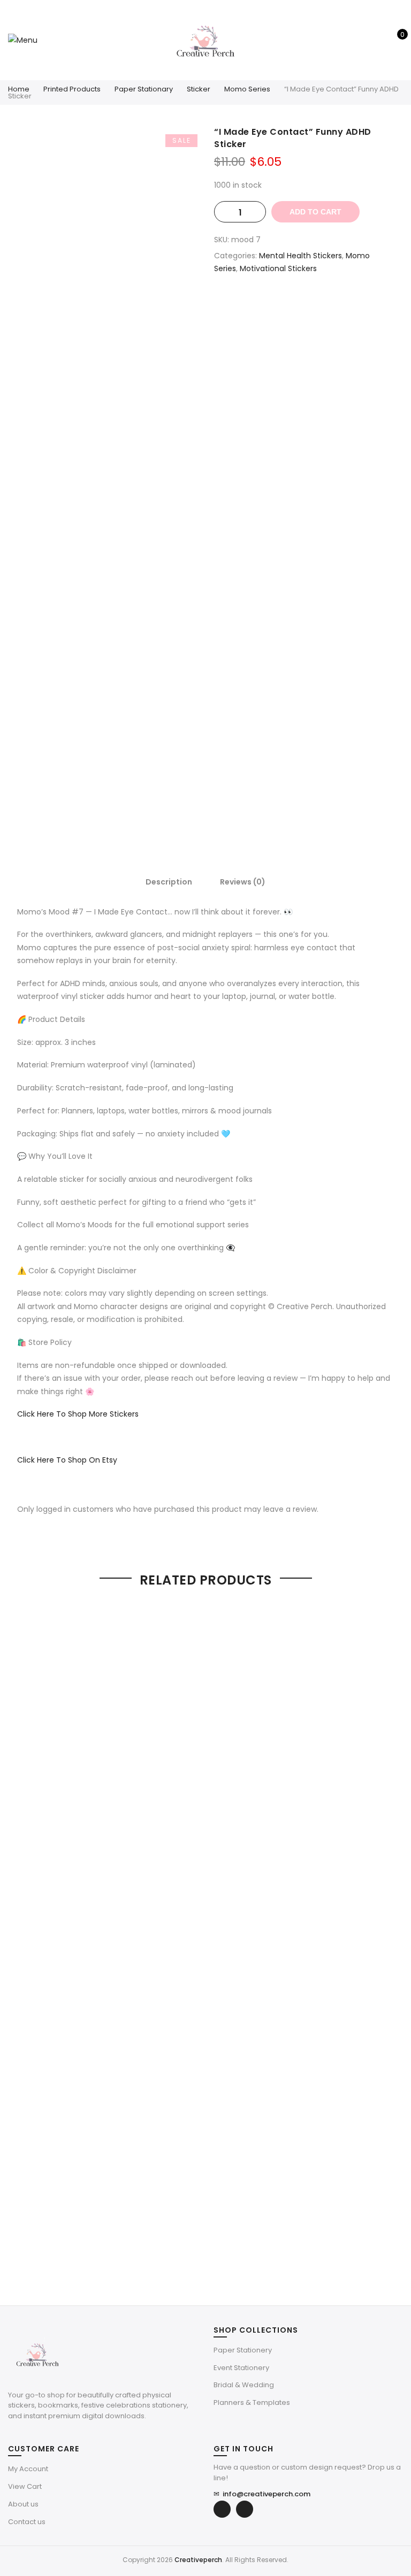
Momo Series (247, 89)
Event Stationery (241, 2368)
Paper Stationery (243, 2350)
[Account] (378, 40)
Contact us (27, 2522)
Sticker (199, 89)
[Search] (361, 40)
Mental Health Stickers (300, 256)
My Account (28, 2469)
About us (23, 2504)
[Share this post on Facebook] (272, 306)
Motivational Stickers (278, 268)
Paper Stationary (144, 89)
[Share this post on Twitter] (293, 306)
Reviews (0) (243, 882)
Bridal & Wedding (244, 2385)
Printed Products (72, 89)
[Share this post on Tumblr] (336, 306)
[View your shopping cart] (395, 40)
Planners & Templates (252, 2402)
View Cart (25, 2486)
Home (19, 89)
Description (169, 882)
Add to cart (315, 212)
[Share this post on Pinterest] (315, 306)
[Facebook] (222, 2509)
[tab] (169, 881)
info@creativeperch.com (262, 2494)
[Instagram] (245, 2509)
